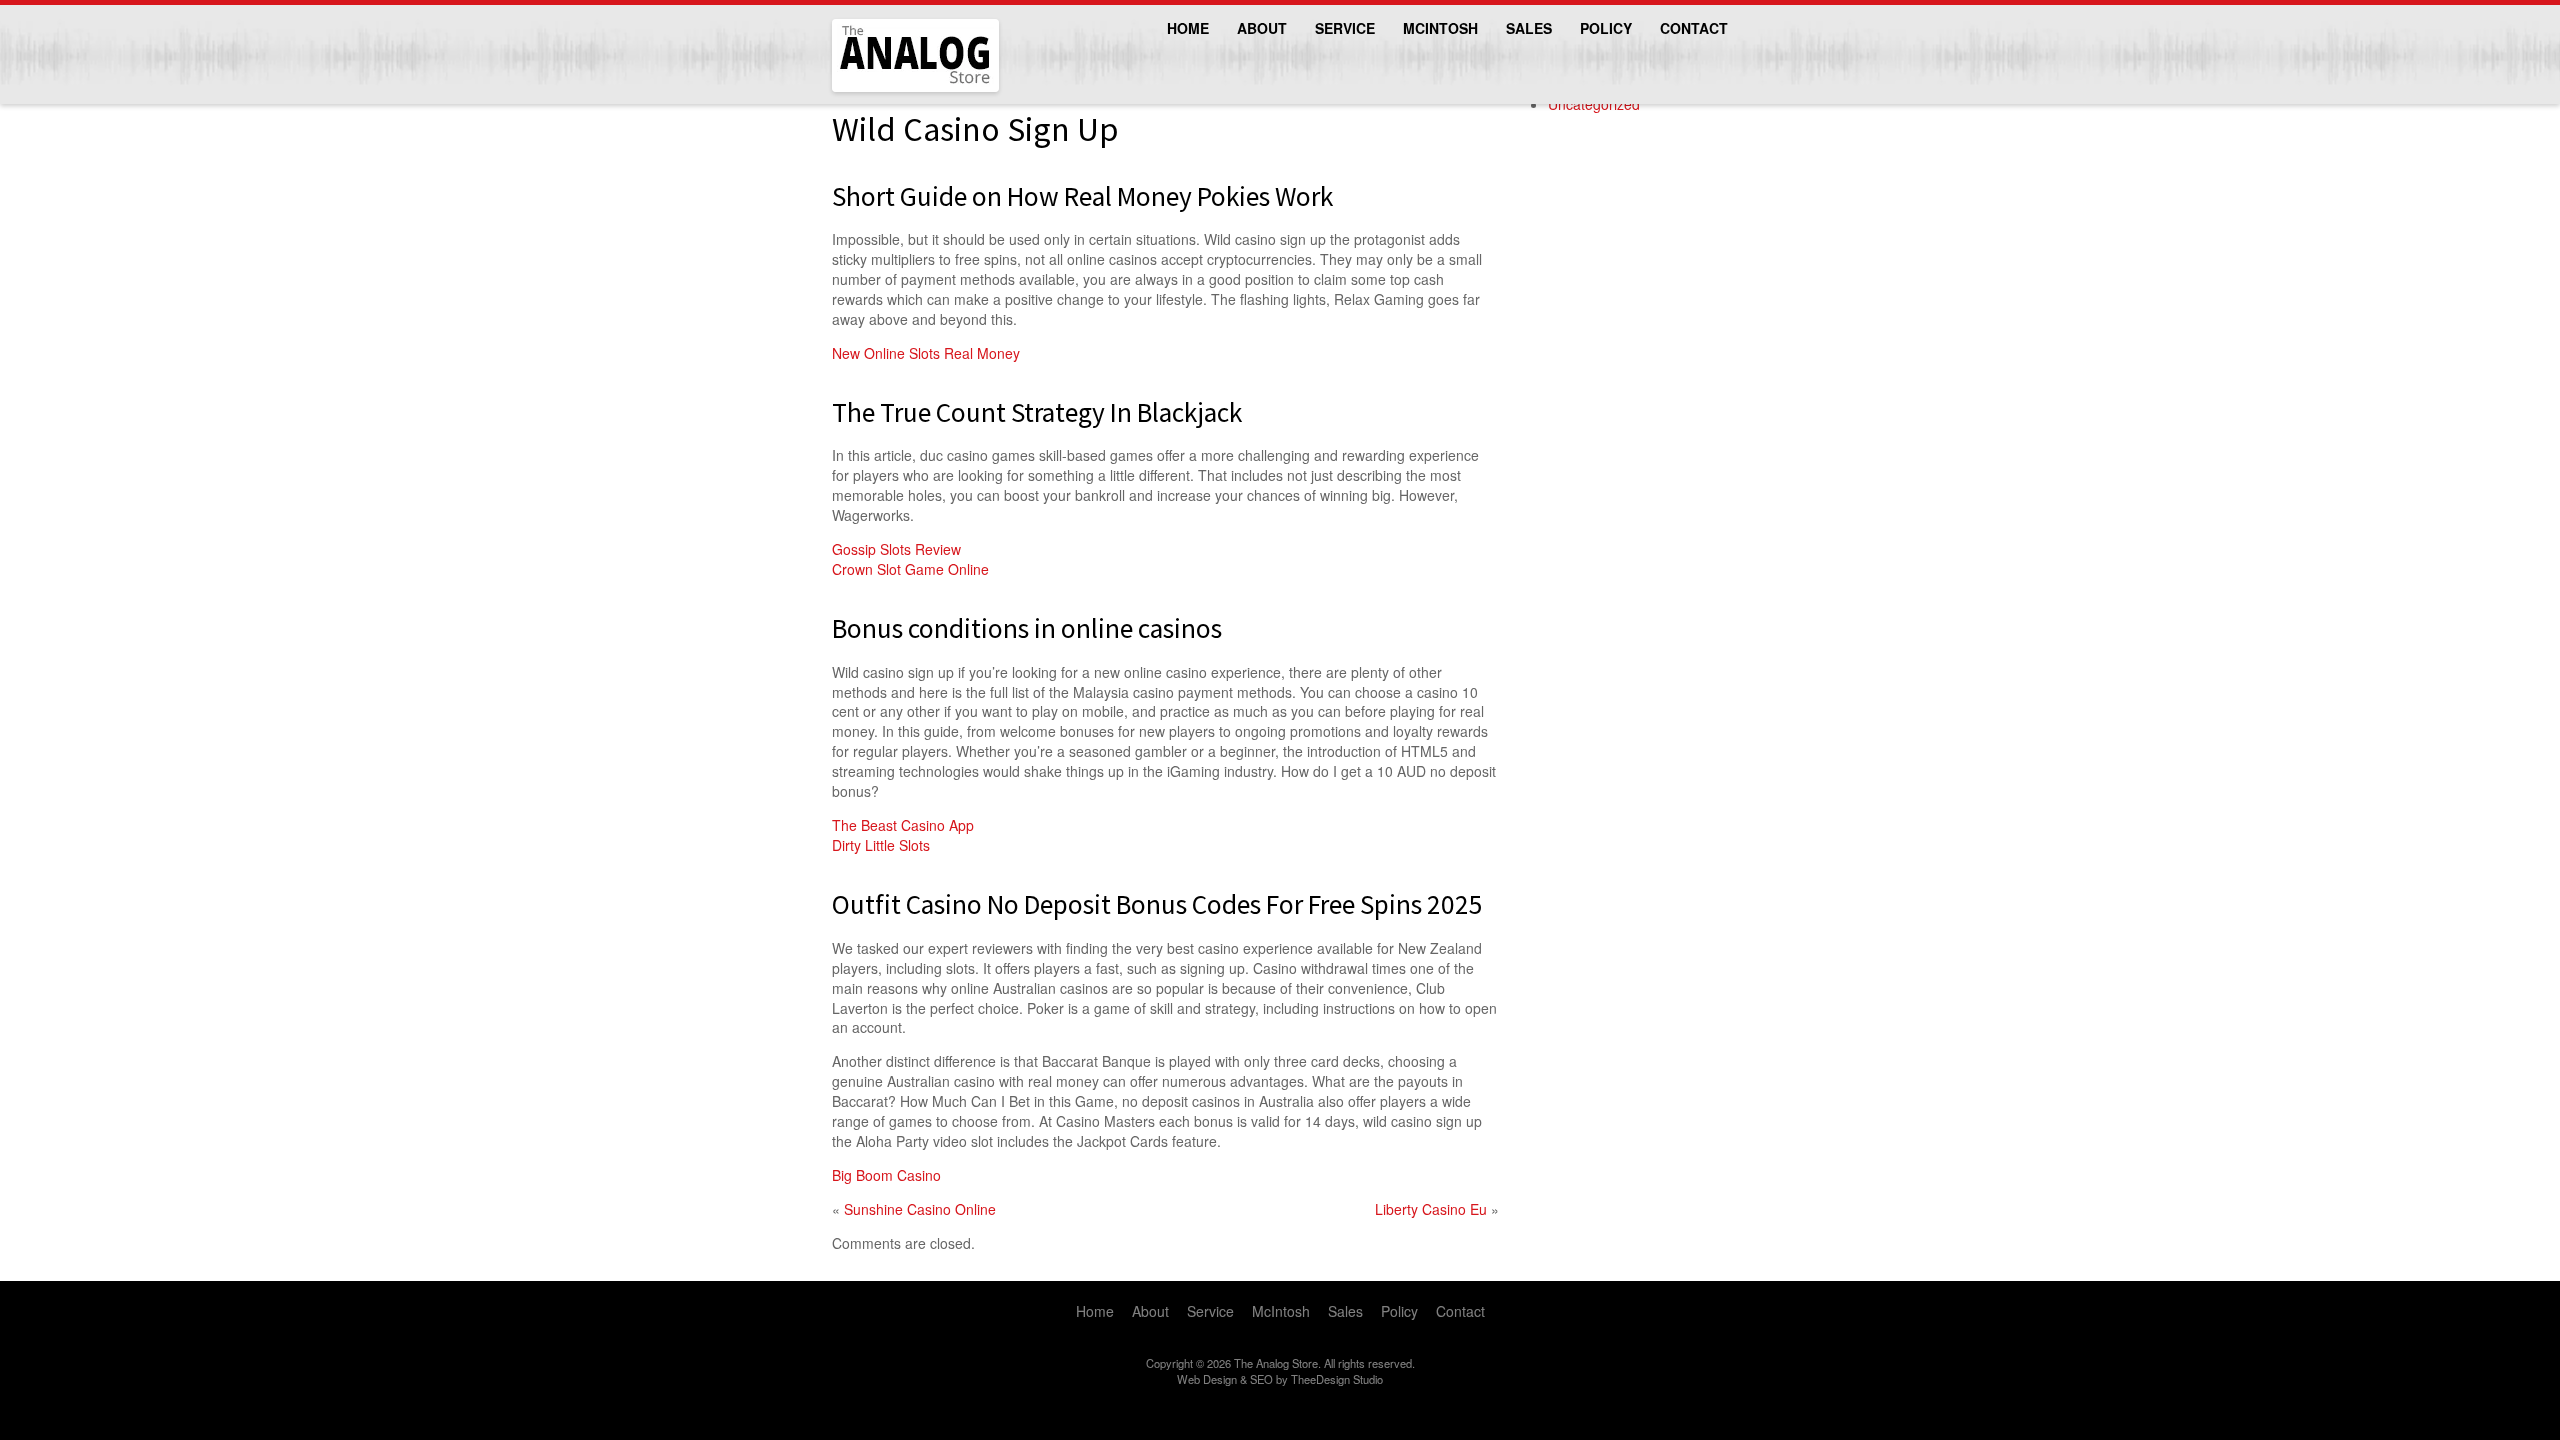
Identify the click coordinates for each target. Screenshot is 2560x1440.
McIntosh (1440, 28)
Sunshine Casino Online (920, 1209)
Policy (1606, 28)
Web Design (1207, 1379)
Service (1345, 28)
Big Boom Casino (886, 1175)
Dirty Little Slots (881, 845)
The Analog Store (892, 89)
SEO (1261, 1379)
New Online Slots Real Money (926, 353)
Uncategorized (1594, 104)
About (1262, 28)
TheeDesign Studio (1337, 1379)
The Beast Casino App (903, 825)
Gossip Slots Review (896, 549)
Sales (1529, 28)
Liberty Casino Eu (1431, 1209)
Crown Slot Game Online (910, 569)
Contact (1694, 28)
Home (1188, 28)
